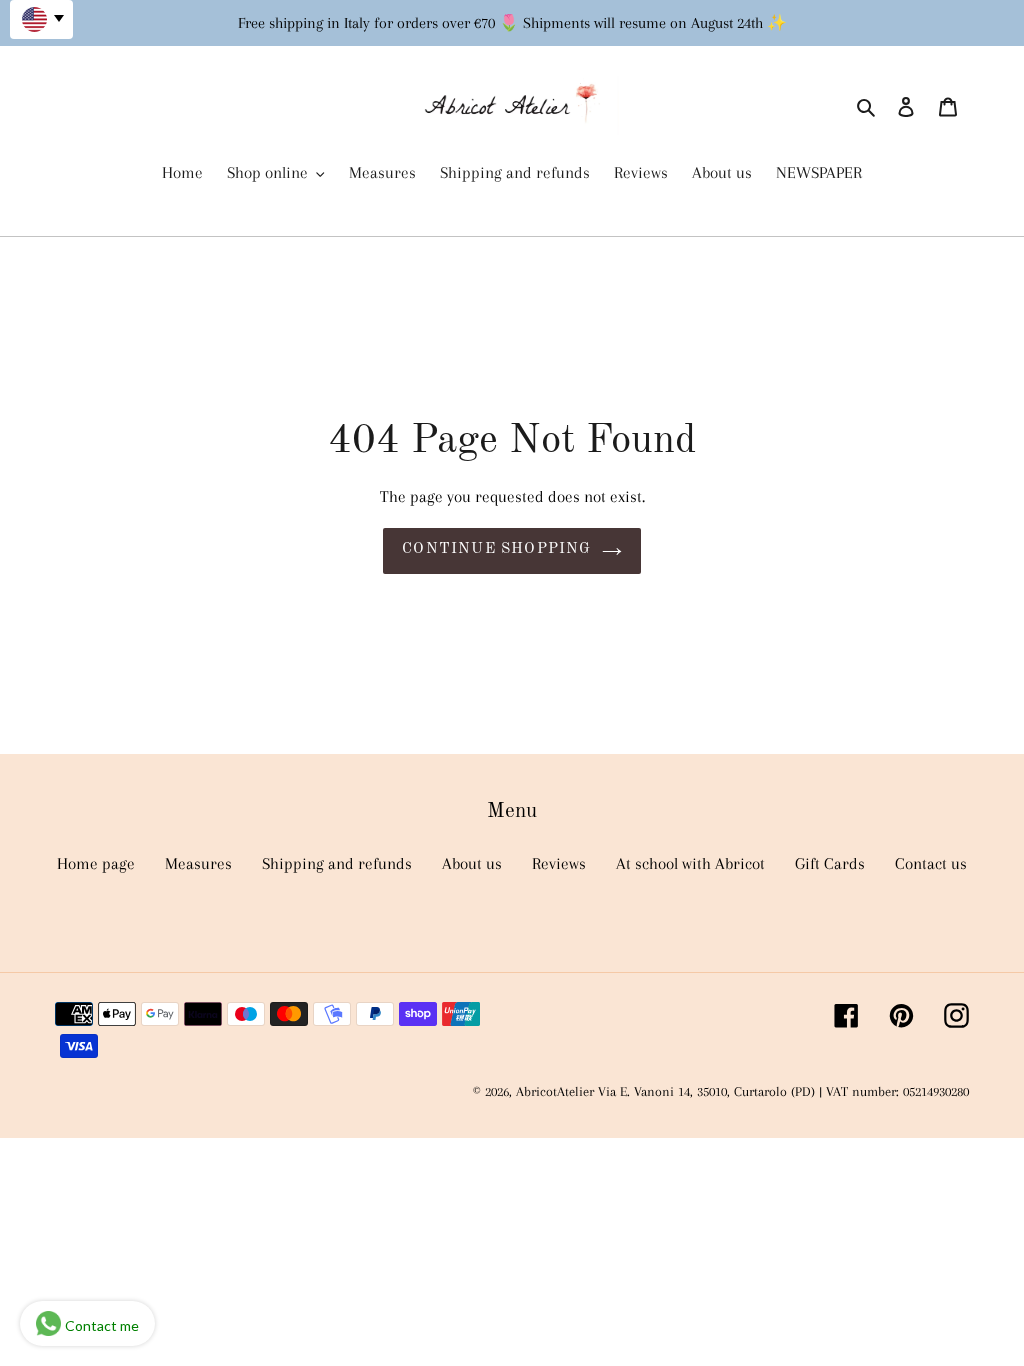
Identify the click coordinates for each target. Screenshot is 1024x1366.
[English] (41, 19)
